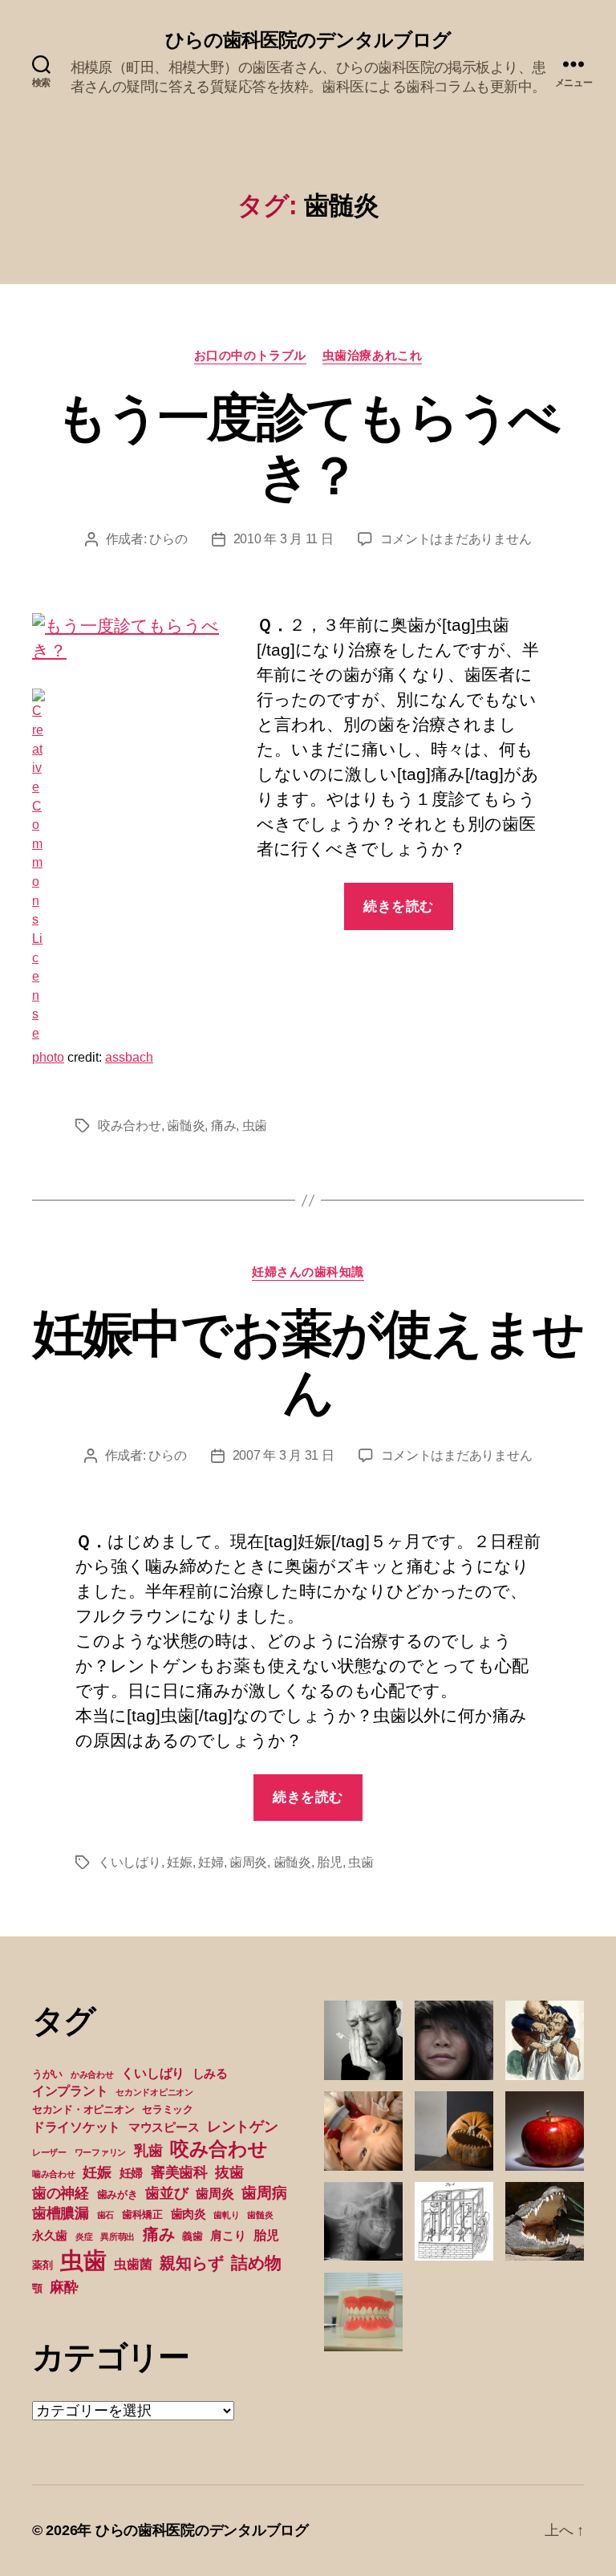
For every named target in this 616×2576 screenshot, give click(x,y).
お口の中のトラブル (250, 355)
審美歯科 (179, 2172)
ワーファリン (100, 2152)
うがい (47, 2074)
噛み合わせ (54, 2174)
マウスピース (164, 2127)
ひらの (168, 539)
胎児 (329, 1862)
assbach (129, 1057)
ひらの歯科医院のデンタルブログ (308, 40)
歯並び (166, 2193)
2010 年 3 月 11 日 (284, 539)
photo (48, 1057)
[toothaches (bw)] (136, 638)
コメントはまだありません (456, 539)
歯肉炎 (188, 2214)
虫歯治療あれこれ (372, 355)
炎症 (84, 2237)
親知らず (191, 2263)
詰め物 (256, 2263)
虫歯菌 (133, 2264)
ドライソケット (76, 2127)
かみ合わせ (92, 2074)
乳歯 (148, 2151)
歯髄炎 (186, 1125)
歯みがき (118, 2194)
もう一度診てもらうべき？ (308, 447)
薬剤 (42, 2265)
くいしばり (130, 1862)
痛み (223, 1125)
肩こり (228, 2236)
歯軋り (226, 2215)
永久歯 (50, 2236)
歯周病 (264, 2192)
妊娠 (179, 1862)
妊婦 (211, 1862)
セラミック (168, 2109)
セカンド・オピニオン (83, 2109)
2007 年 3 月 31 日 (284, 1455)
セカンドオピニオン (154, 2092)
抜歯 (229, 2172)
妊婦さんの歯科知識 (308, 1272)
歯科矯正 (142, 2214)
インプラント (70, 2090)
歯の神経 (61, 2193)
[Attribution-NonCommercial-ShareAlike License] (136, 865)
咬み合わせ (130, 1125)
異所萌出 (118, 2237)
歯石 (105, 2215)
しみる (210, 2074)
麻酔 (64, 2287)
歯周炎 (248, 1862)
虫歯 (255, 1125)
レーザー (49, 2152)
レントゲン (243, 2127)
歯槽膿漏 (61, 2213)
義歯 (192, 2236)
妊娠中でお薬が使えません (308, 1363)
